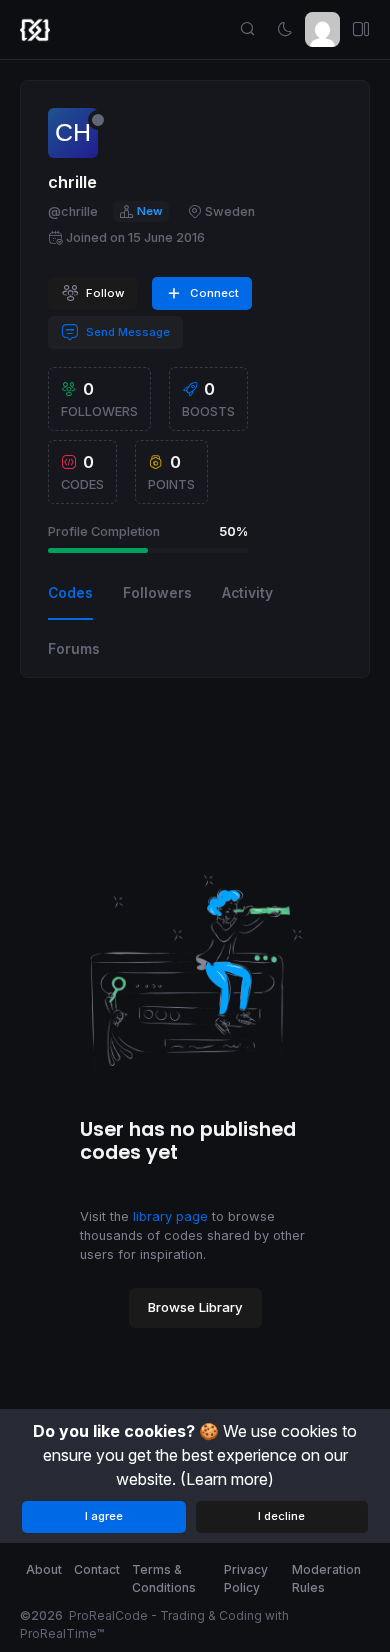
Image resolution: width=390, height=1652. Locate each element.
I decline (281, 1516)
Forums (74, 649)
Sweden (230, 211)
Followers (157, 593)
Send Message (126, 332)
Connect (213, 293)
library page (170, 1216)
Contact (97, 1569)
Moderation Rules (326, 1578)
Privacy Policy (246, 1578)
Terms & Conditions (164, 1578)
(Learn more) (227, 1479)
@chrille (73, 211)
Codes (70, 593)
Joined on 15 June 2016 (135, 237)
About (44, 1569)
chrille (72, 182)
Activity (247, 593)
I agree (104, 1516)
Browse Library (195, 1307)
